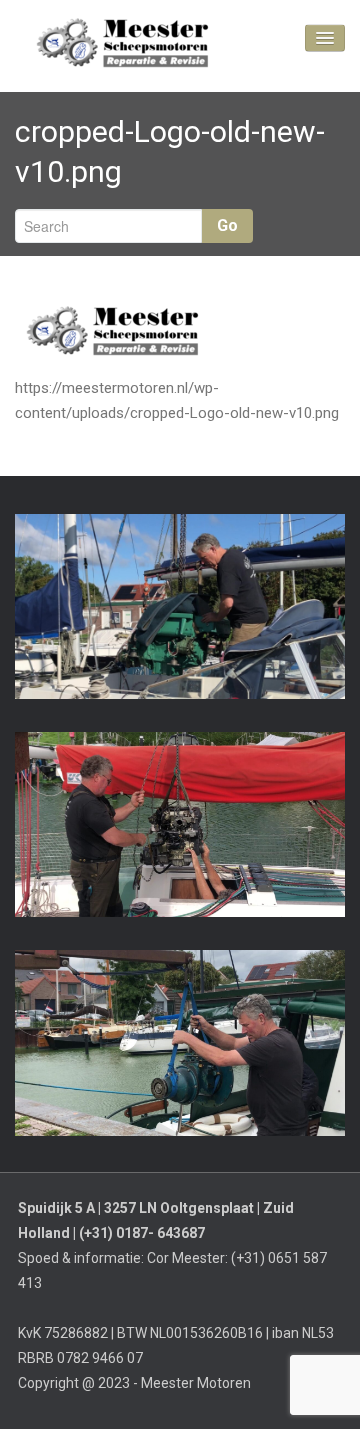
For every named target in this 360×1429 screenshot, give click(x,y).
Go (227, 225)
